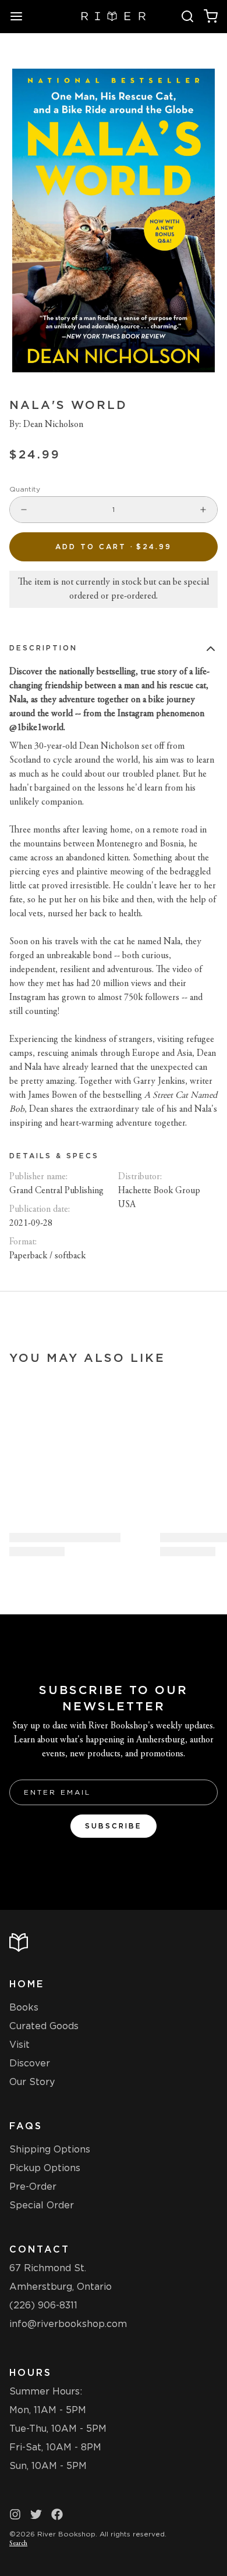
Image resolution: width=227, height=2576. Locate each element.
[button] (114, 547)
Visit (19, 2045)
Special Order (42, 2205)
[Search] (187, 16)
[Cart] (211, 16)
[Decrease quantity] (24, 510)
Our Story (32, 2082)
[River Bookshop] (114, 16)
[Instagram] (15, 2514)
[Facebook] (57, 2514)
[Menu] (21, 16)
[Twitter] (36, 2514)
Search (18, 2543)
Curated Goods (44, 2026)
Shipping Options (50, 2149)
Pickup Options (45, 2168)
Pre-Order (33, 2187)
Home (27, 1984)
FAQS (26, 2126)
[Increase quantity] (203, 510)
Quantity (25, 489)
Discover (30, 2063)
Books (24, 2007)
